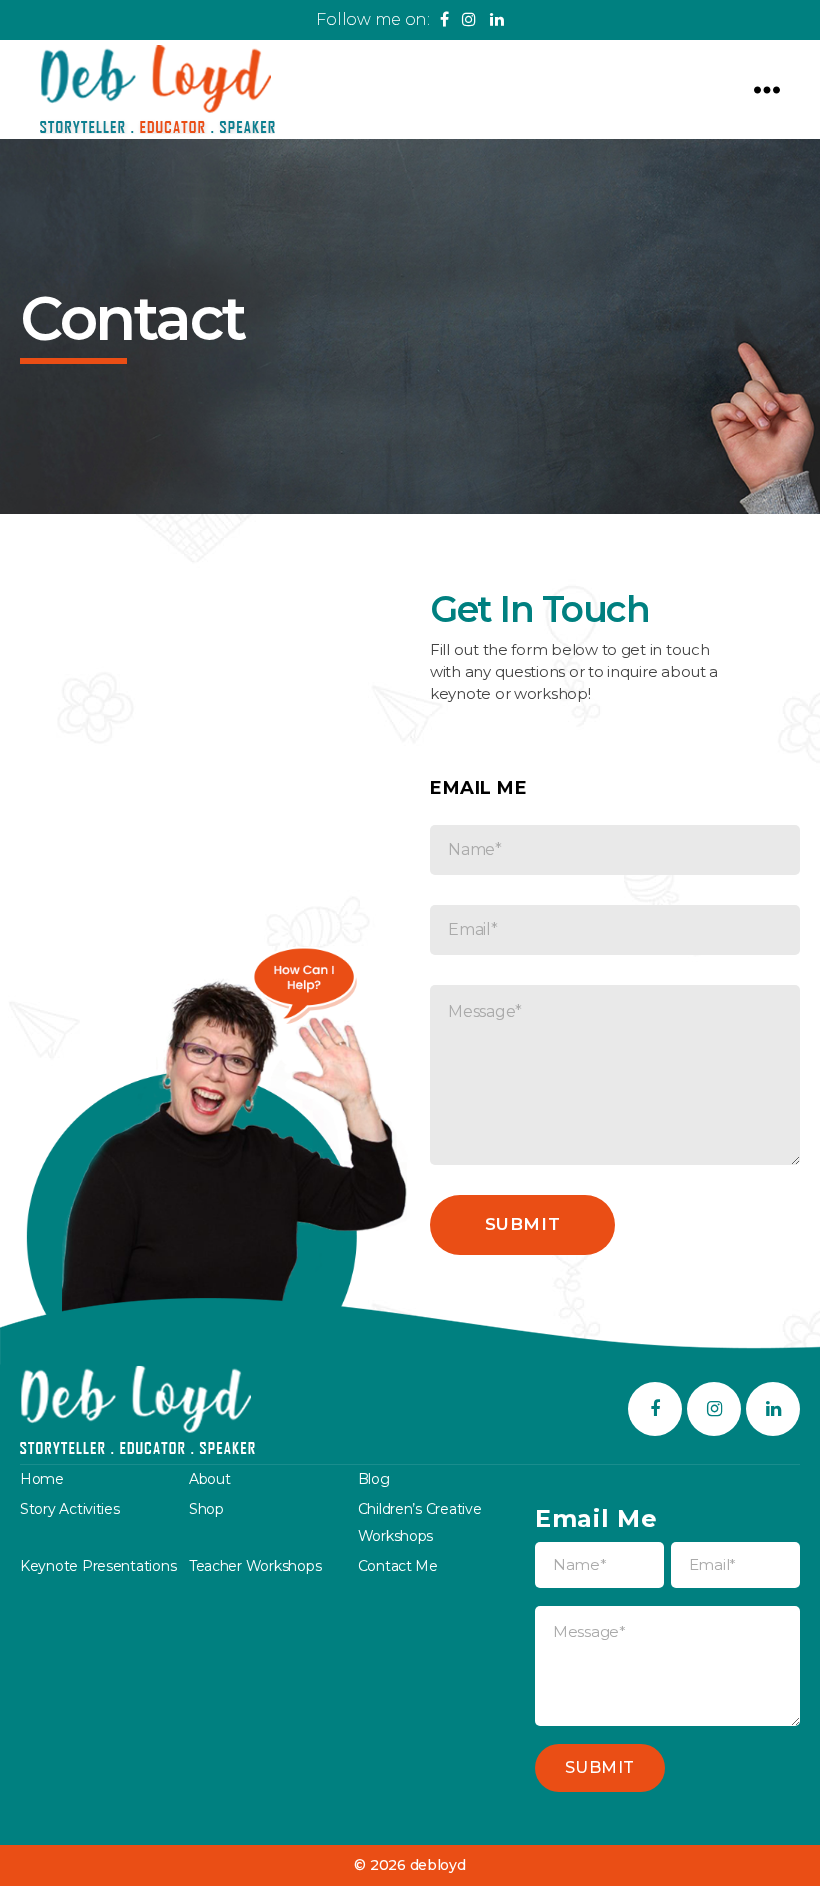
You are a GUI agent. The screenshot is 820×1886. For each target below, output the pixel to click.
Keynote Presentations (98, 1566)
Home (42, 1479)
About (210, 1479)
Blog (374, 1479)
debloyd (438, 1865)
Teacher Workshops (255, 1566)
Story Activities (70, 1509)
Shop (206, 1509)
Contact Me (398, 1566)
